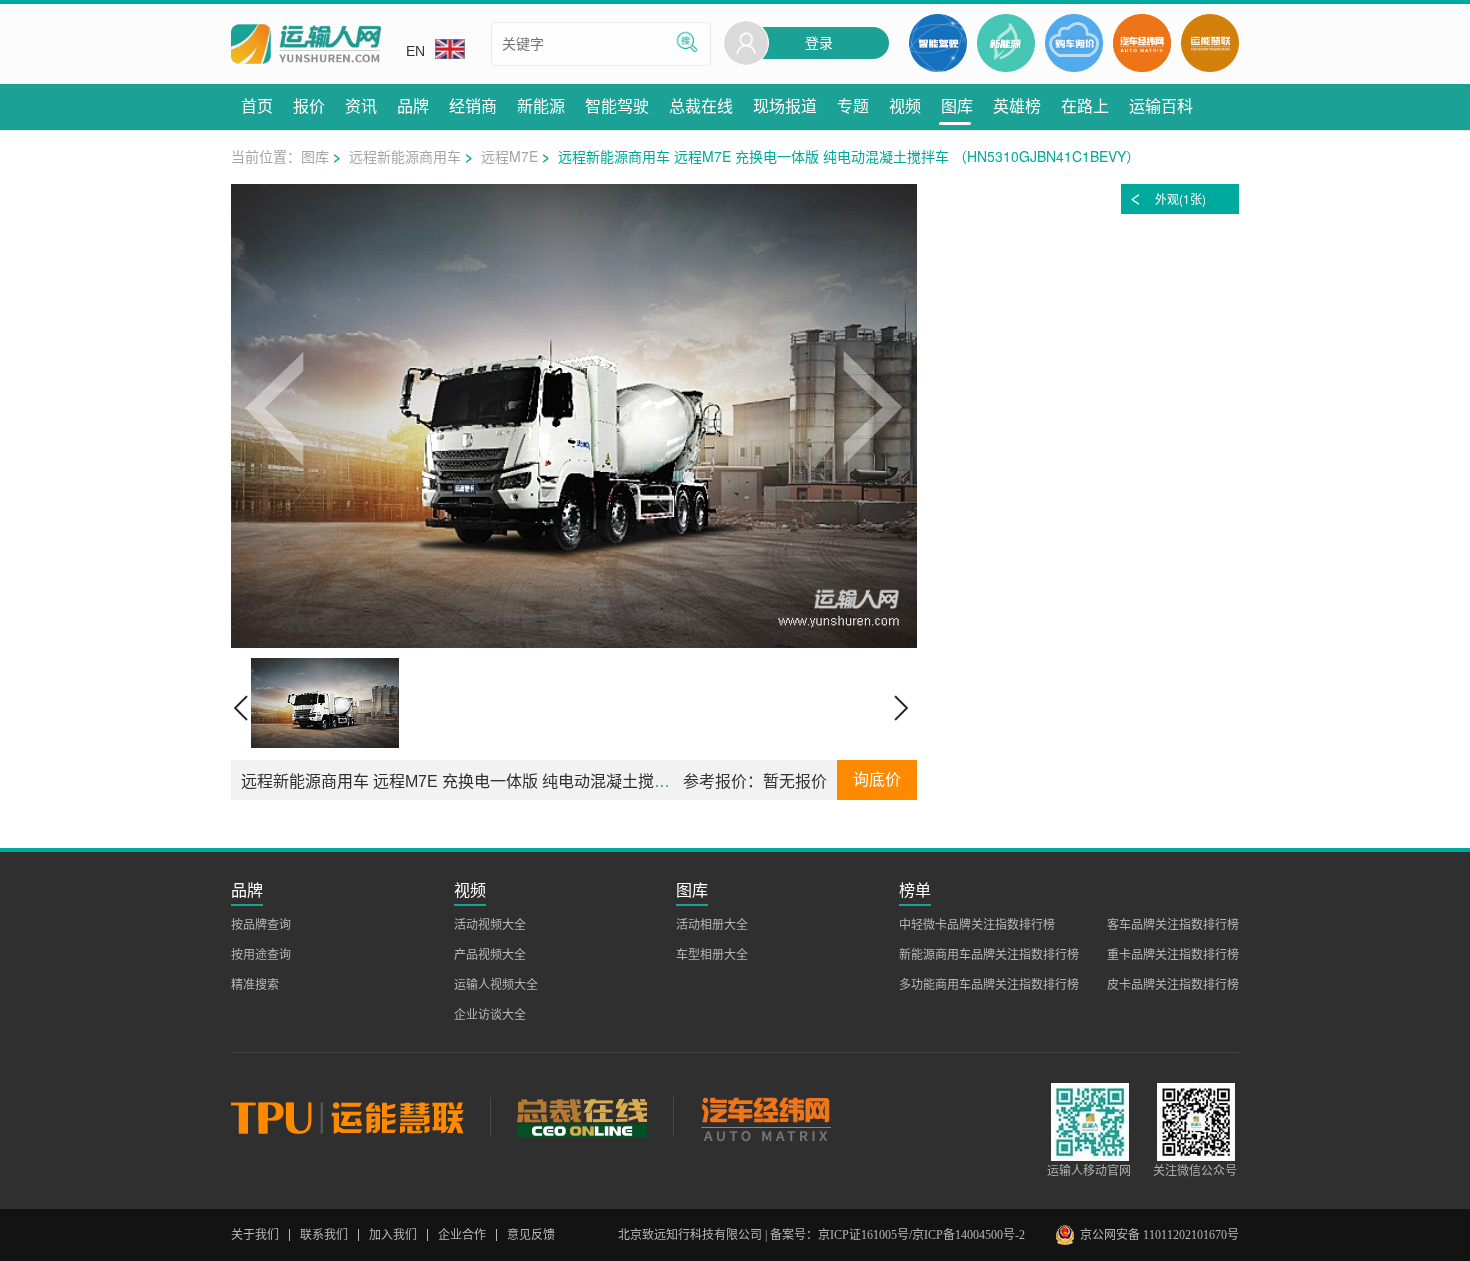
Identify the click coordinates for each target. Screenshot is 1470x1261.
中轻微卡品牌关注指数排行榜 (977, 925)
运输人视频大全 (496, 985)
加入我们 (393, 1235)
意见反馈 (531, 1235)
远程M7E (509, 156)
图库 (315, 156)
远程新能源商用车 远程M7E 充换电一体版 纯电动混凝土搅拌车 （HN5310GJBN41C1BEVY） (574, 781)
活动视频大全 (490, 925)
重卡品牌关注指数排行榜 (1173, 955)
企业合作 (462, 1235)
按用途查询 (261, 955)
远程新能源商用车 (405, 156)
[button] (276, 416)
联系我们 (324, 1235)
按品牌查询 (261, 925)
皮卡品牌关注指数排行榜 (1173, 985)
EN (415, 51)
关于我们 (255, 1235)
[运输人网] (306, 44)
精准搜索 (255, 985)
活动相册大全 (712, 925)
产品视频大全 (490, 955)
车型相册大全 (712, 955)
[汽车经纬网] (765, 1117)
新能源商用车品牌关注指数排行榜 (989, 955)
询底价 (877, 779)
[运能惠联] (360, 1117)
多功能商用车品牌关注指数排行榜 (989, 985)
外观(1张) (1180, 198)
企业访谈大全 (490, 1015)
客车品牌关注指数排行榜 (1173, 925)
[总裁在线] (581, 1117)
